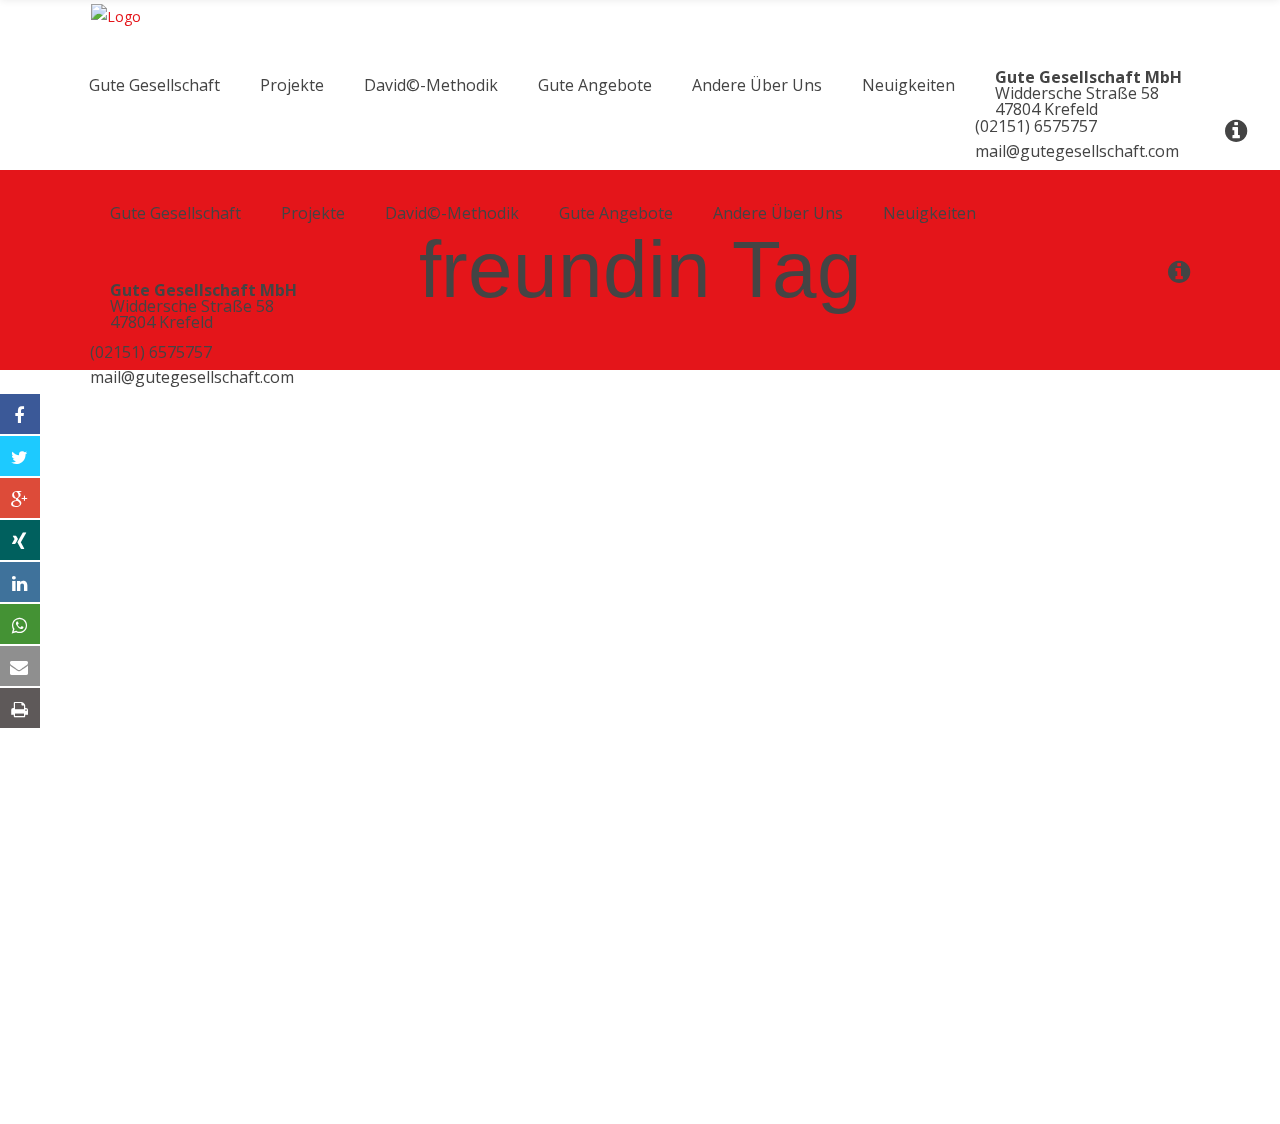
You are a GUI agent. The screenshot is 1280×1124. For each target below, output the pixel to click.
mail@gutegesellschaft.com (192, 377)
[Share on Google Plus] (20, 498)
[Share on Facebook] (20, 414)
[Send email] (20, 666)
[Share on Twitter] (20, 456)
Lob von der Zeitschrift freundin (157, 778)
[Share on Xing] (20, 540)
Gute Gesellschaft (174, 979)
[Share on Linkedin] (20, 582)
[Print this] (20, 708)
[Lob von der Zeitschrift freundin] (220, 412)
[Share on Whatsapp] (20, 624)
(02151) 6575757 (151, 352)
